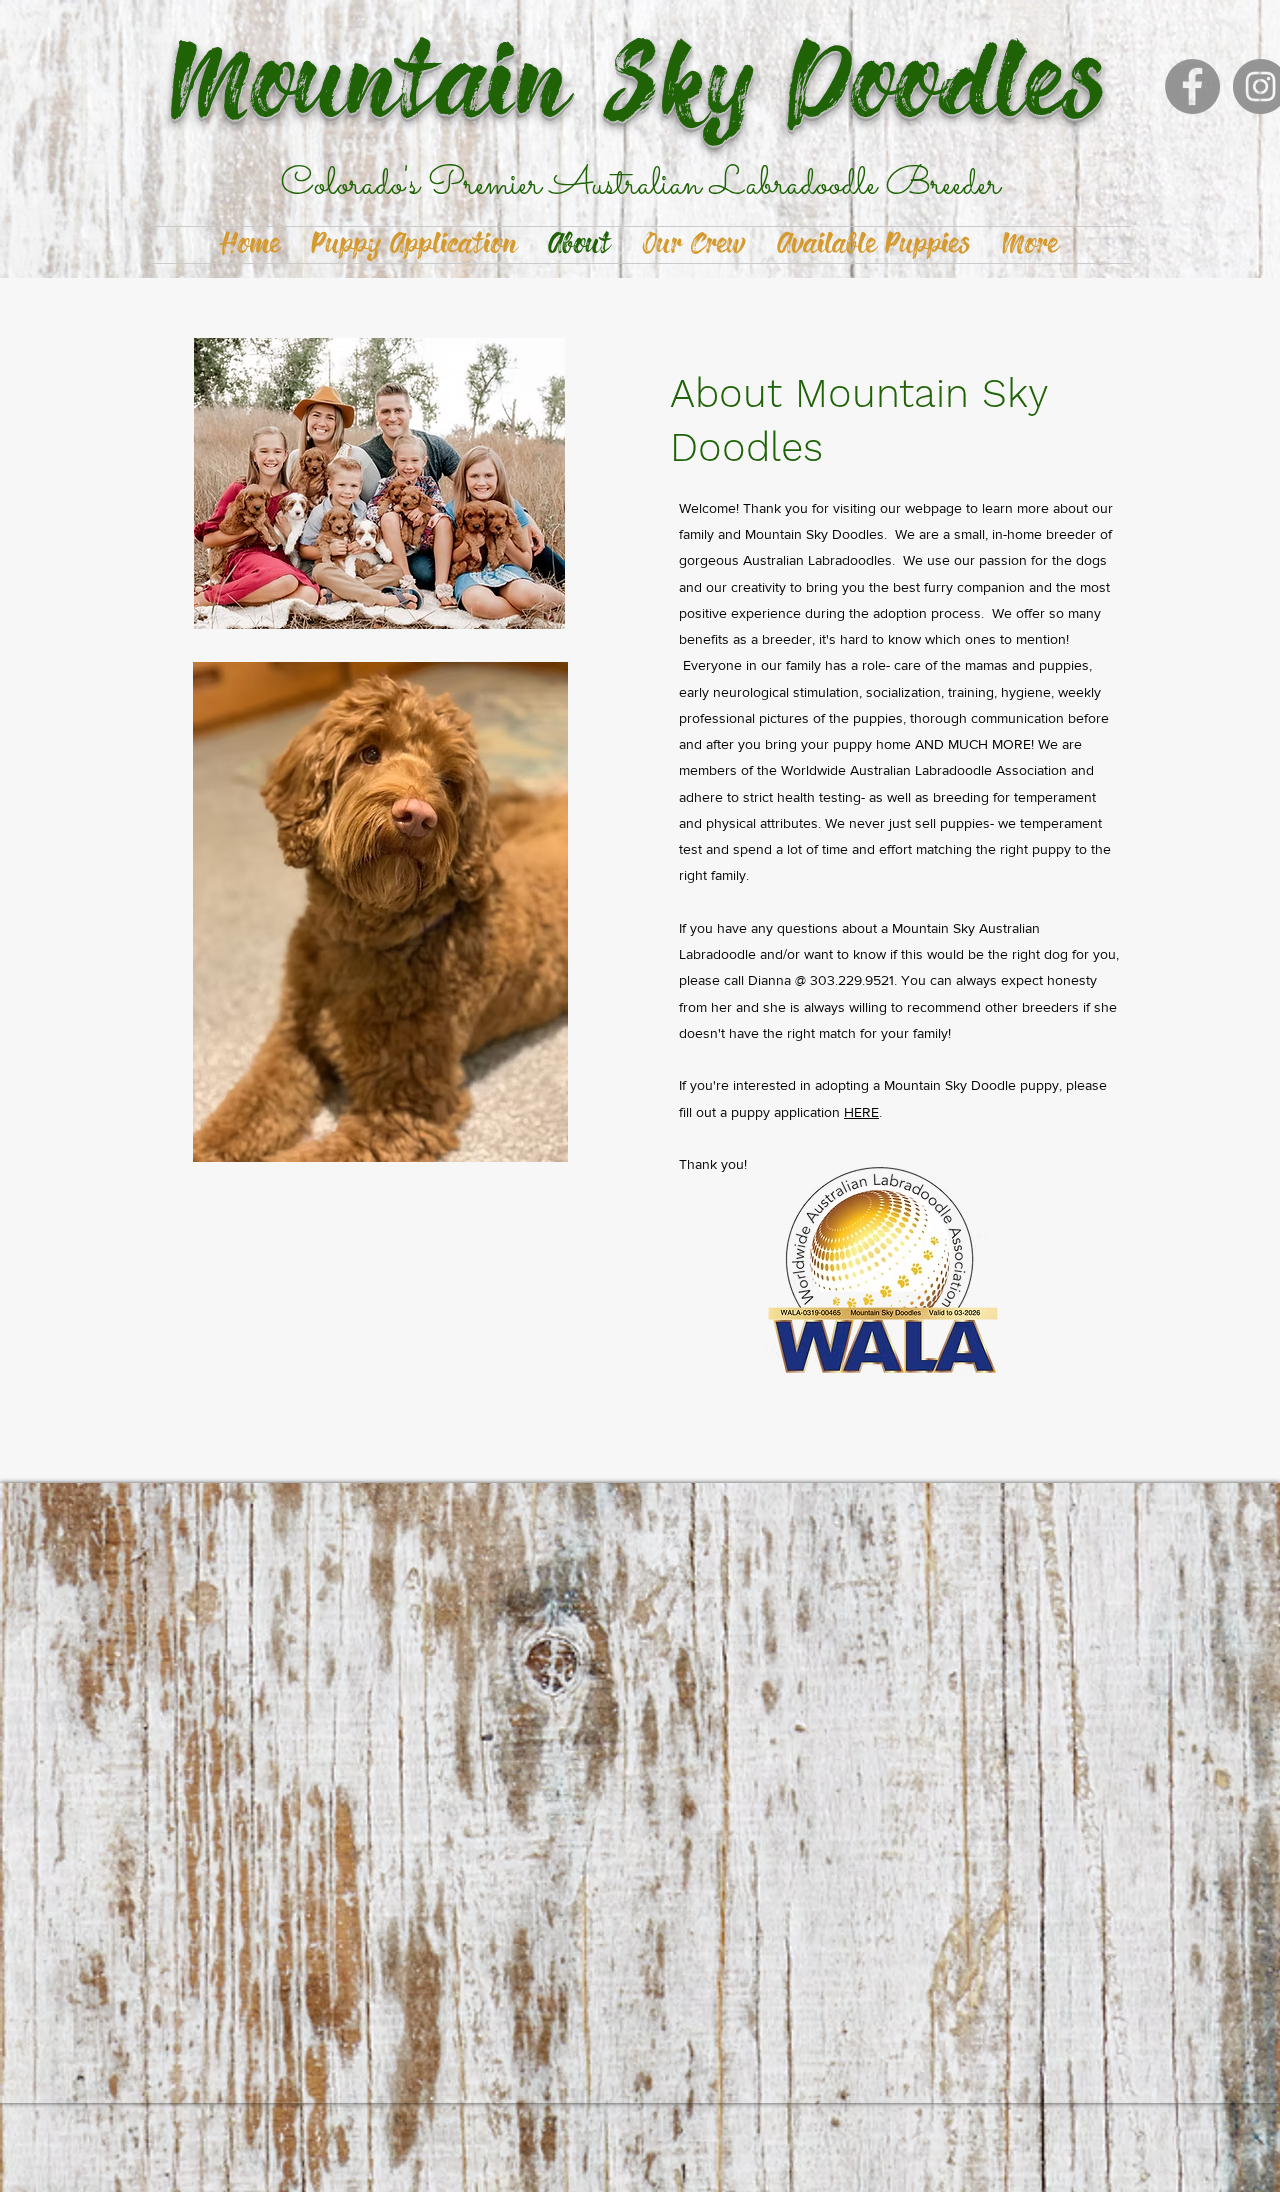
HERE (861, 1112)
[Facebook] (1192, 86)
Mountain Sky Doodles (640, 87)
